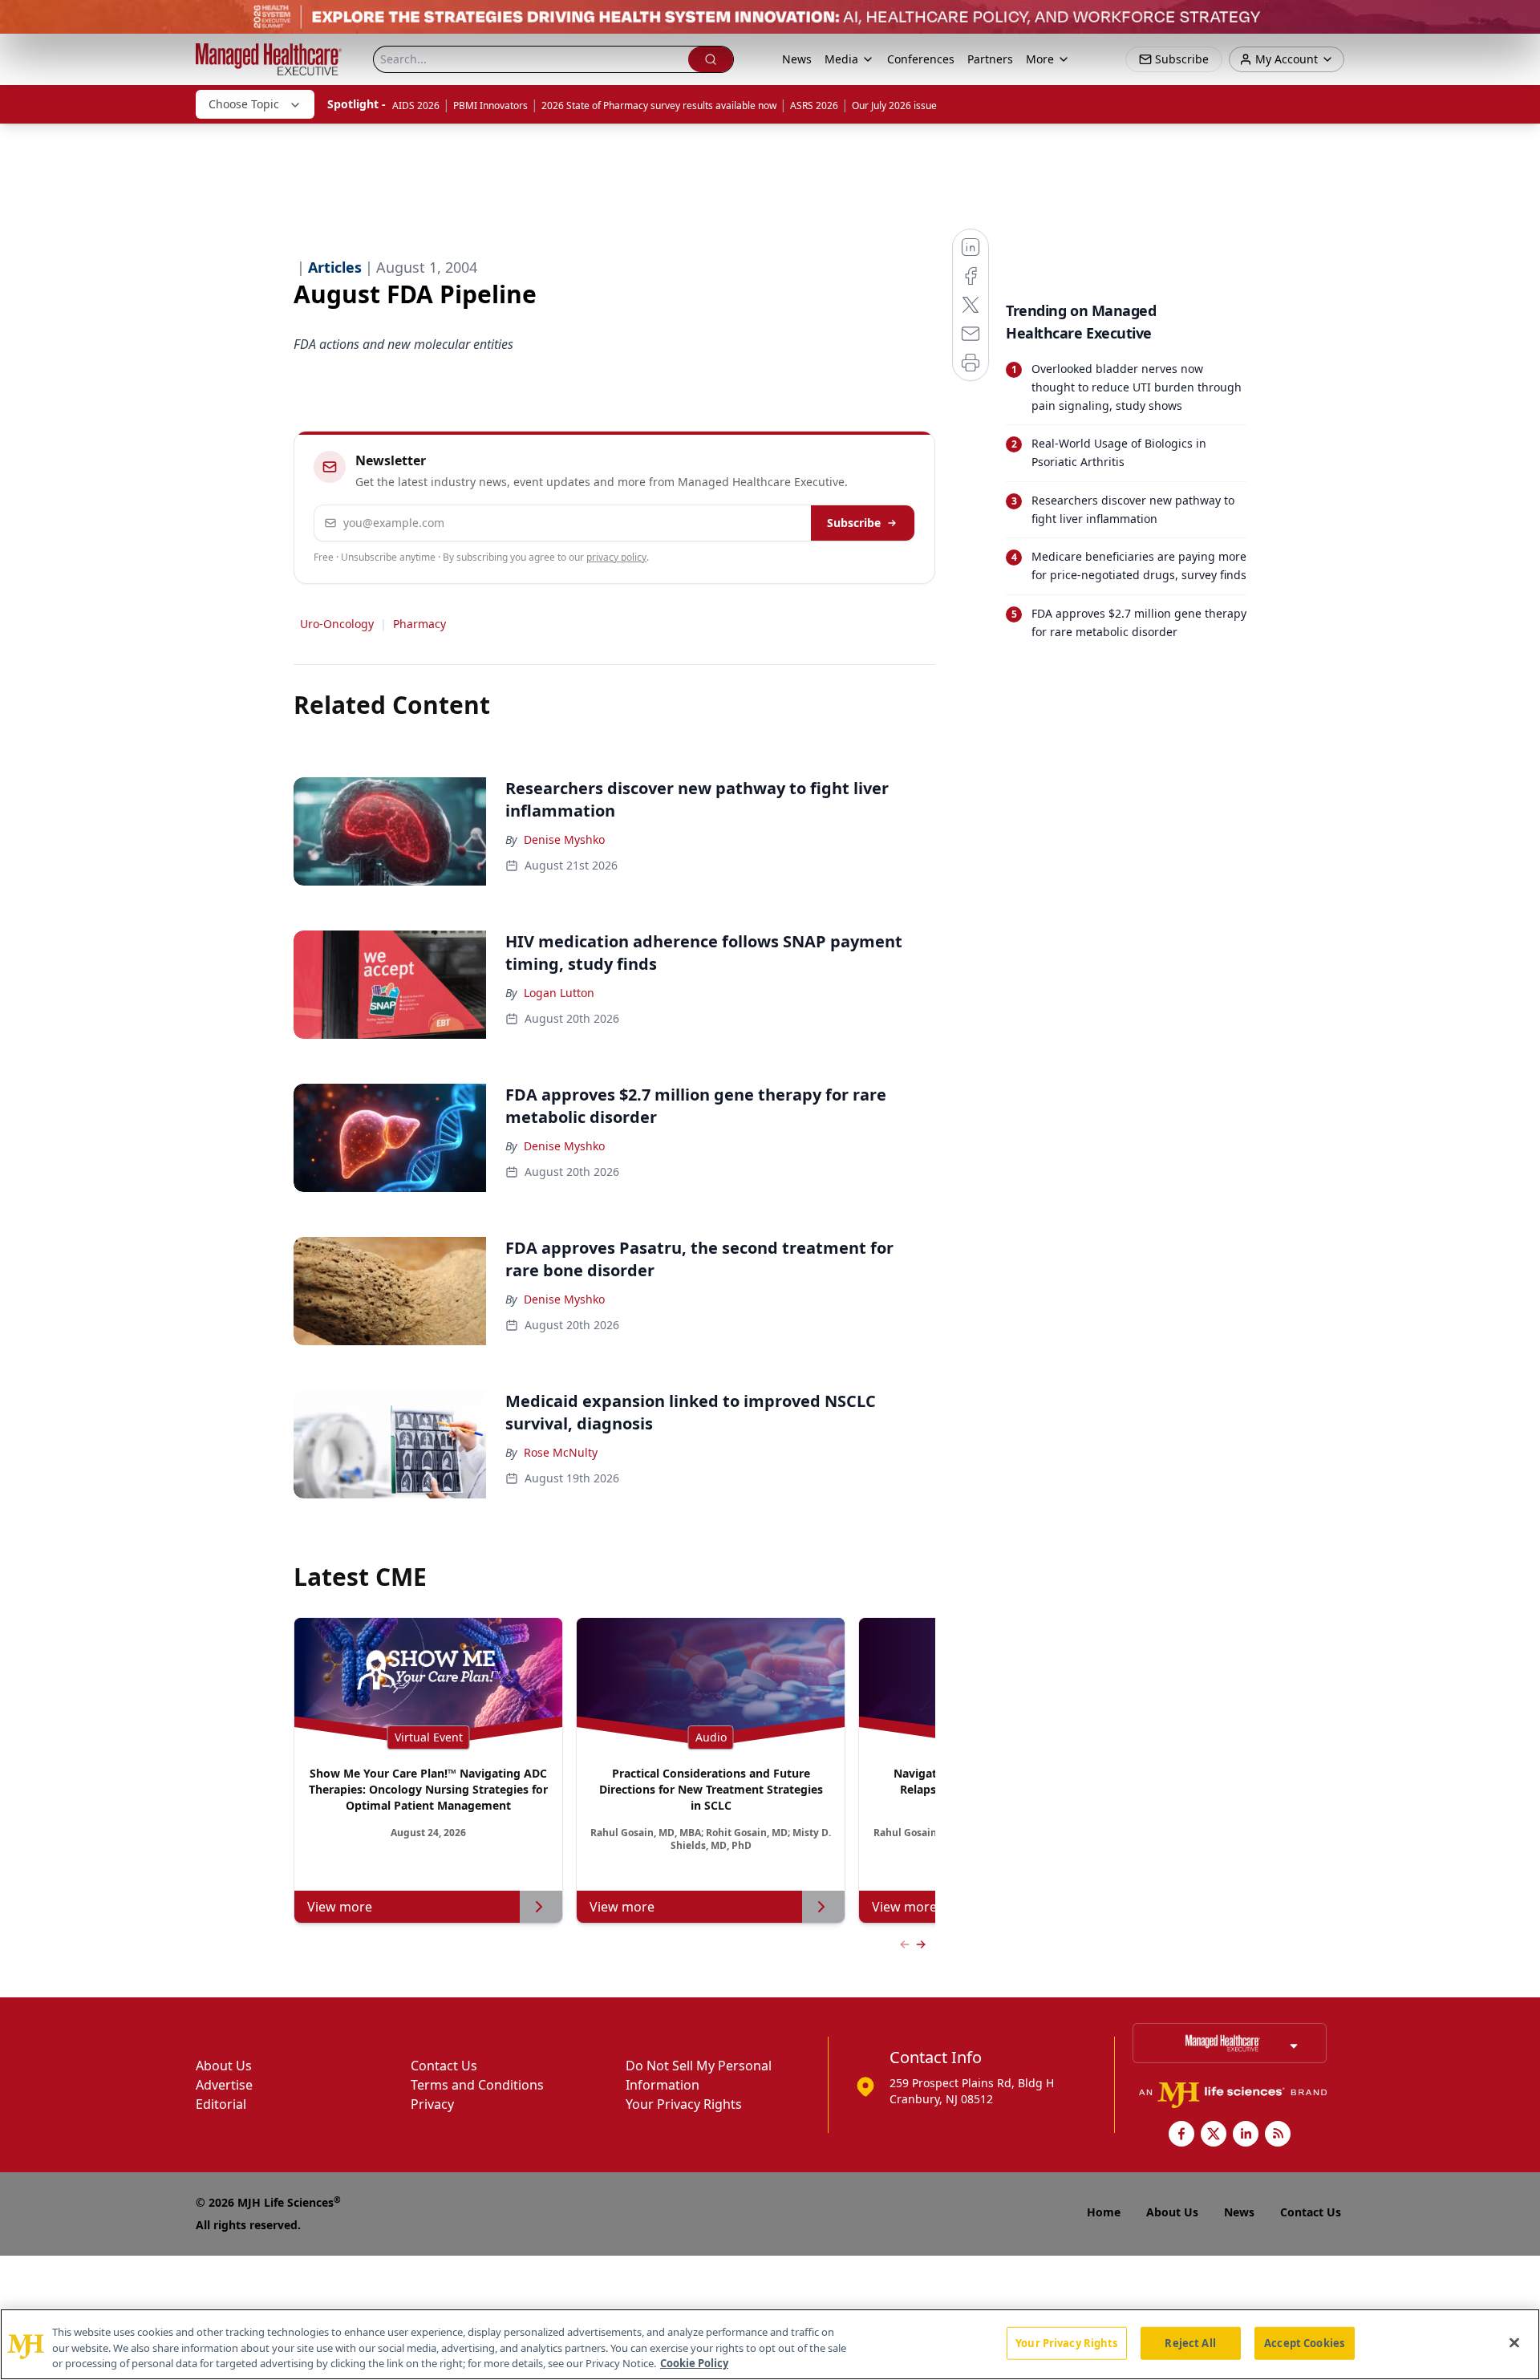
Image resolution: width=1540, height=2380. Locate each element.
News (797, 59)
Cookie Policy (694, 2363)
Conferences (921, 59)
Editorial (221, 2104)
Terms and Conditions (477, 2085)
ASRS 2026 (814, 105)
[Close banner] (1519, 21)
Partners (990, 59)
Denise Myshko (564, 839)
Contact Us (444, 2066)
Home (1104, 2212)
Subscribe (854, 523)
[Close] (1514, 2342)
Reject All (1190, 2342)
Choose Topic (244, 104)
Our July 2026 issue (894, 105)
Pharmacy (419, 624)
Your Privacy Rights (684, 2104)
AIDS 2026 (416, 105)
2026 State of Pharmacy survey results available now (659, 105)
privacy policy (616, 557)
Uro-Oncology (337, 624)
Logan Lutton (559, 993)
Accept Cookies (1304, 2342)
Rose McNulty (561, 1452)
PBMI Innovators (490, 105)
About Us (224, 2066)
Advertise (224, 2085)
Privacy (432, 2104)
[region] (770, 2344)
